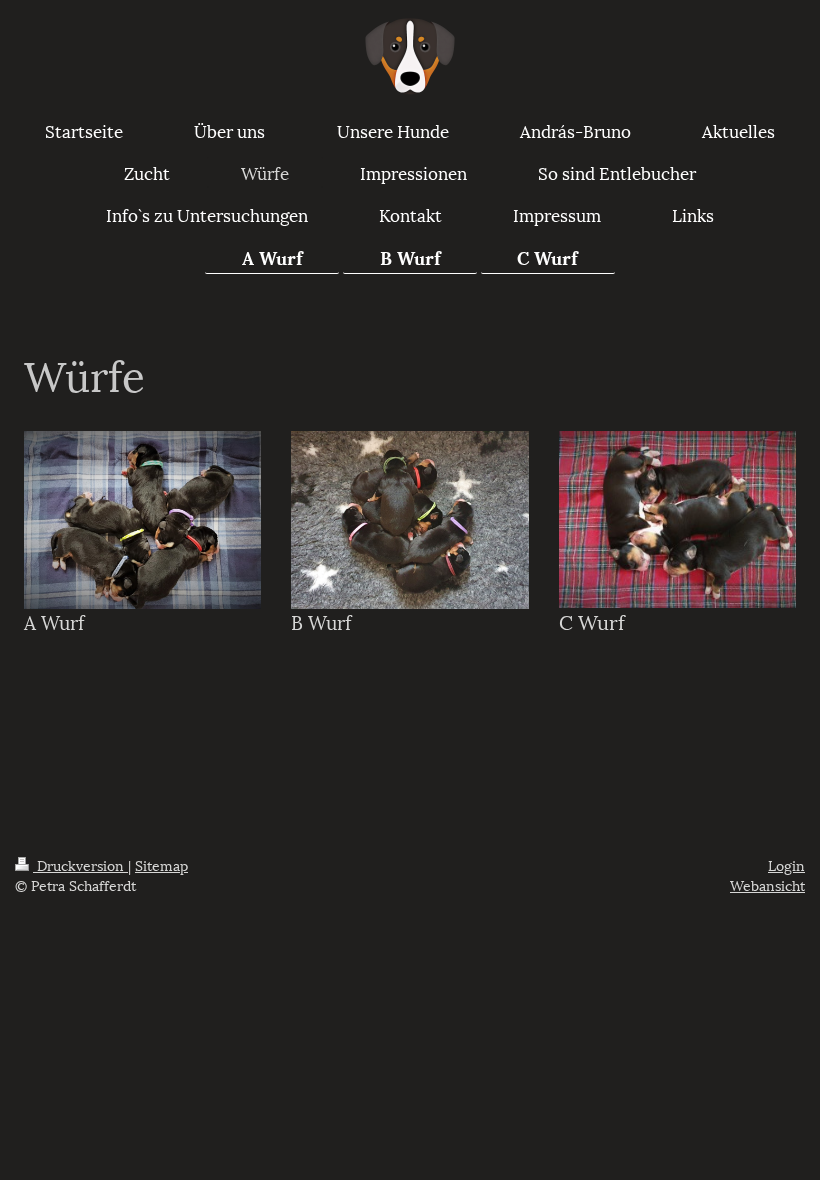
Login (786, 864)
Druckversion (80, 864)
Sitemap (161, 864)
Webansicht (767, 884)
